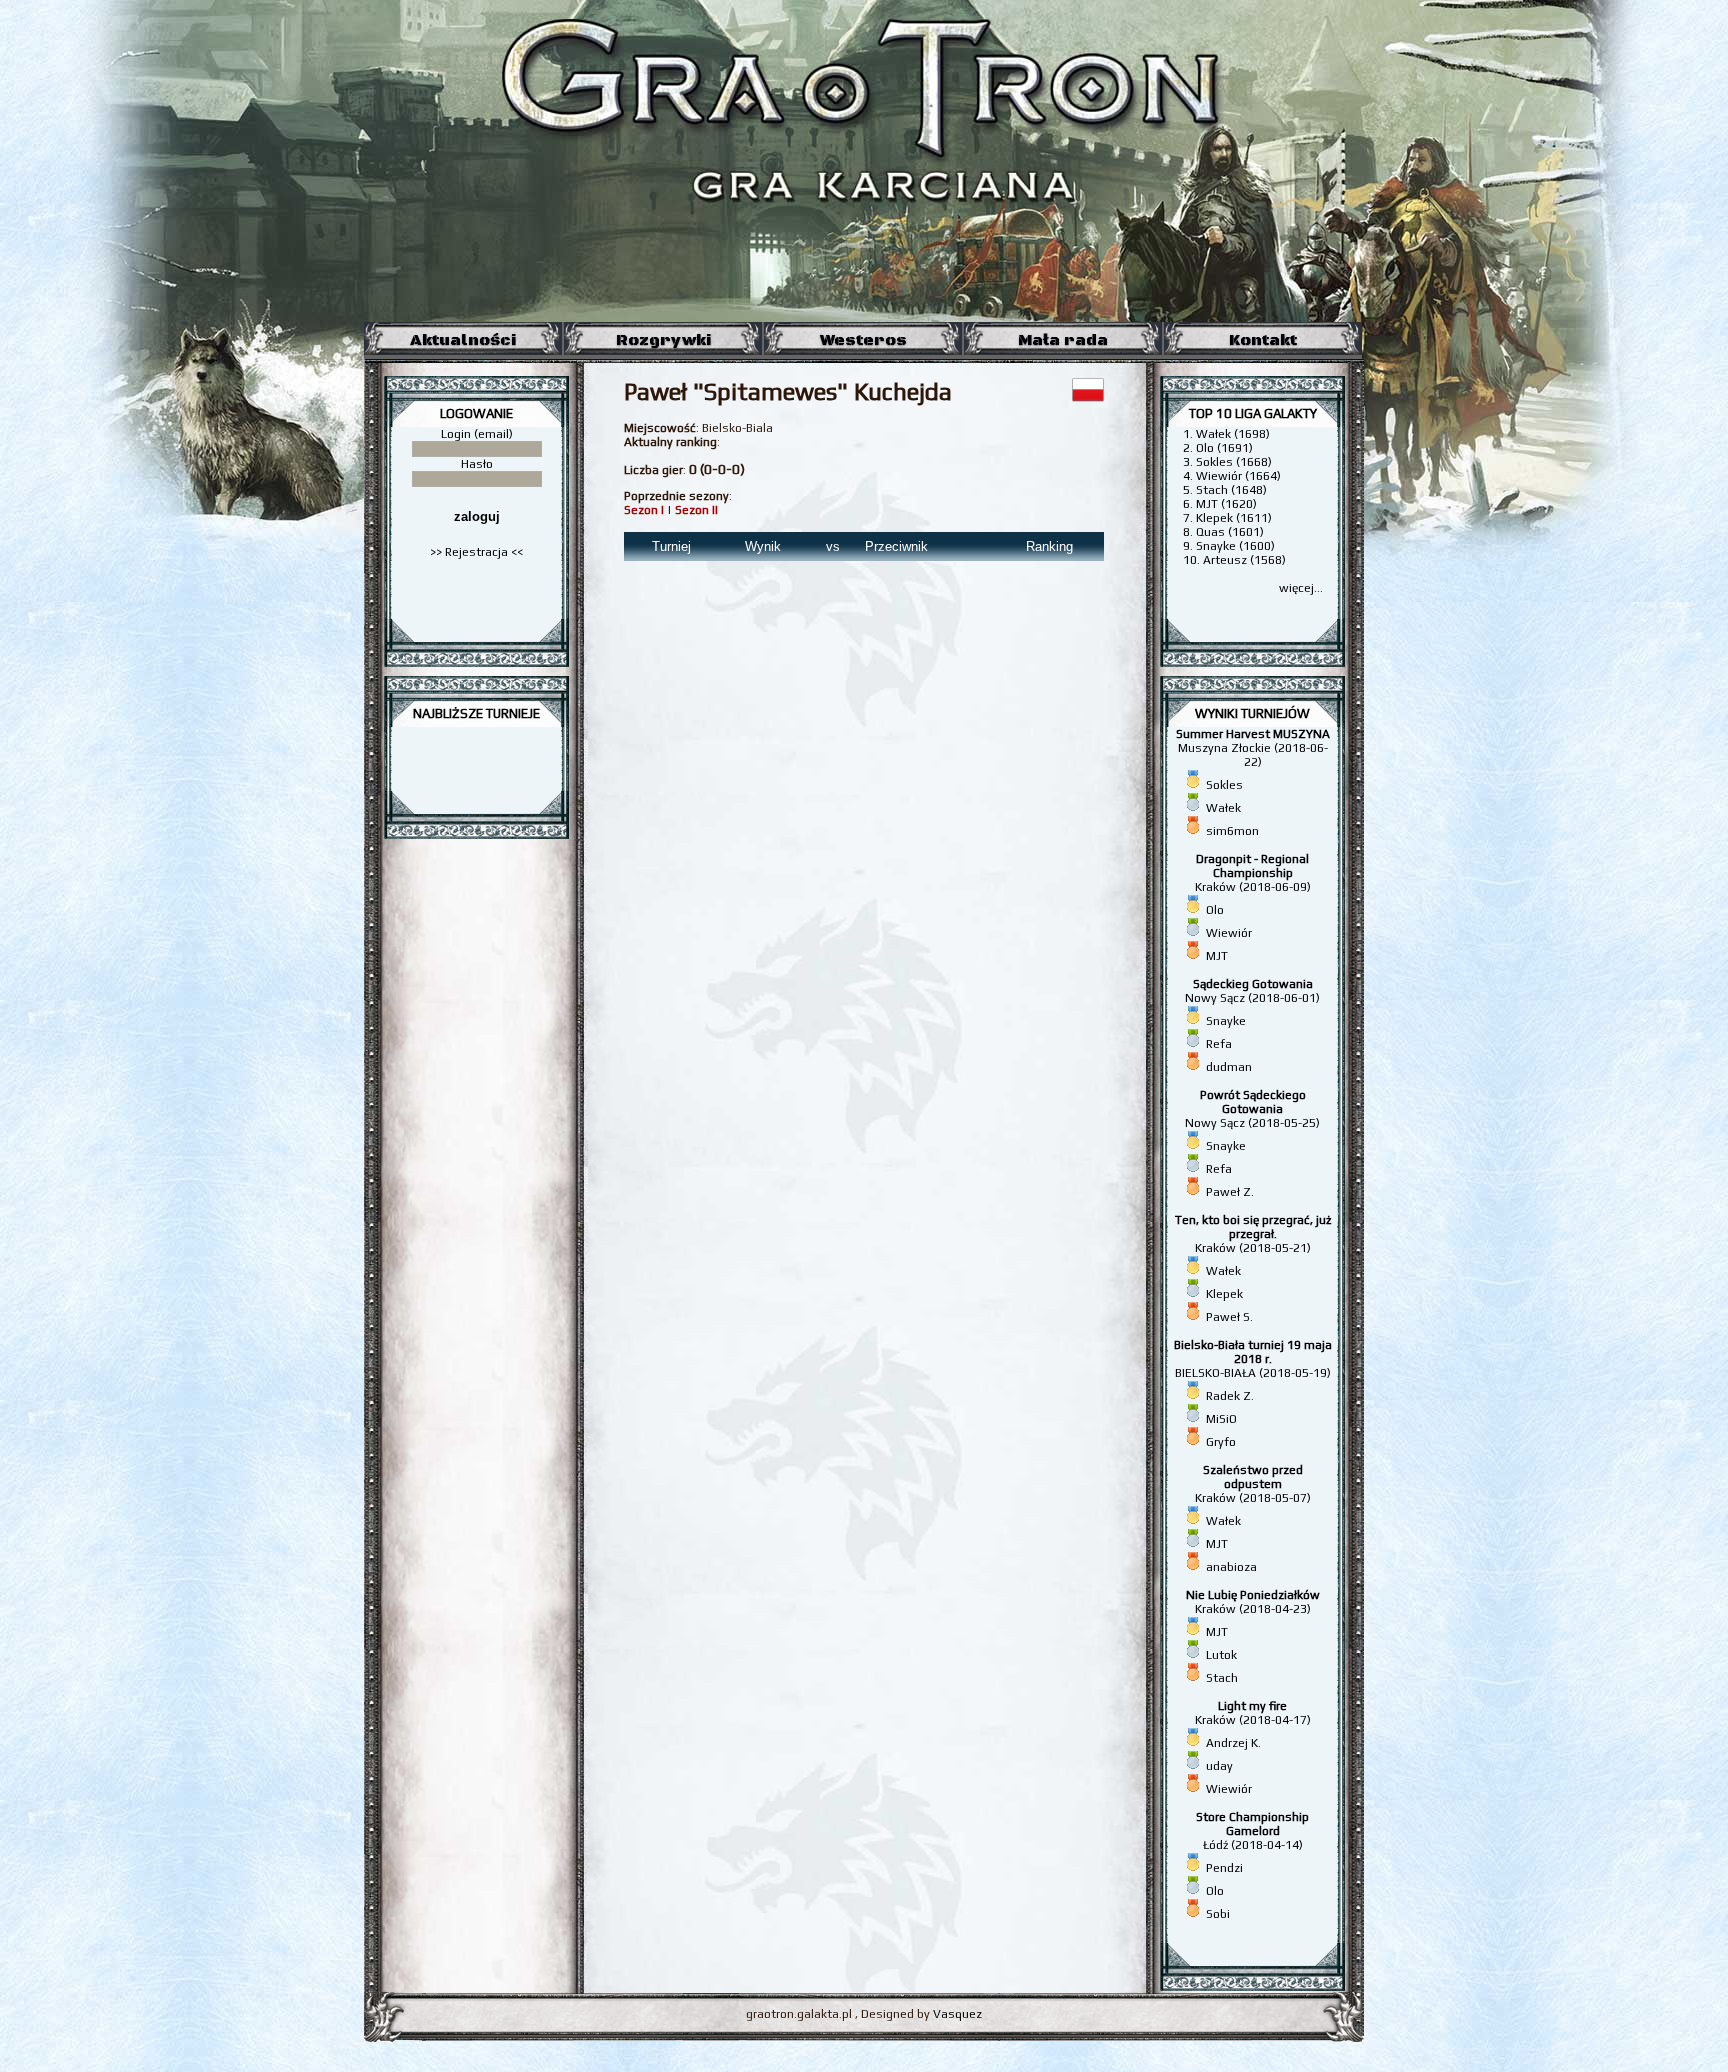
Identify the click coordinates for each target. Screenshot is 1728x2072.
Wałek (1223, 808)
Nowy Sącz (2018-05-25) (1252, 1109)
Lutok (1221, 1655)
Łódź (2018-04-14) (1252, 1831)
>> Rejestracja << (476, 552)
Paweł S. (1229, 1317)
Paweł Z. (1230, 1192)
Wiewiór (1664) (1238, 476)
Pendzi (1224, 1868)
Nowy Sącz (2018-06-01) (1252, 991)
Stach (1222, 1678)
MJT (1217, 956)
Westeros (863, 340)
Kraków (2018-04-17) (1253, 1713)
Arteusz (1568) (1244, 560)
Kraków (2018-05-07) (1253, 1484)
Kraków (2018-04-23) (1253, 1602)
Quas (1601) (1230, 532)
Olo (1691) (1224, 448)
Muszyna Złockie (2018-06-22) (1253, 748)
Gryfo (1221, 1442)
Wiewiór (1229, 933)
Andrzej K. (1233, 1743)
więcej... (1301, 588)
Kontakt (1263, 340)
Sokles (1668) (1234, 462)
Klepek (1224, 1294)
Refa (1219, 1044)
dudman (1229, 1067)
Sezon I (644, 510)
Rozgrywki (663, 340)
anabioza (1231, 1567)
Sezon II (696, 510)
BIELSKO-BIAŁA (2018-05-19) (1253, 1359)
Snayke (1226, 1021)
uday (1219, 1766)
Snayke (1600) (1235, 546)
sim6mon (1232, 831)
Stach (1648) (1231, 490)
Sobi (1218, 1914)
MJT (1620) (1226, 504)
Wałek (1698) (1233, 434)
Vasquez (957, 2014)
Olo (1215, 910)
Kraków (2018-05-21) (1253, 1234)
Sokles (1224, 785)
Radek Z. (1230, 1396)
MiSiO (1221, 1419)
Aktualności (463, 340)
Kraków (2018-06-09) (1253, 873)
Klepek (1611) (1234, 518)
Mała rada (1063, 340)
